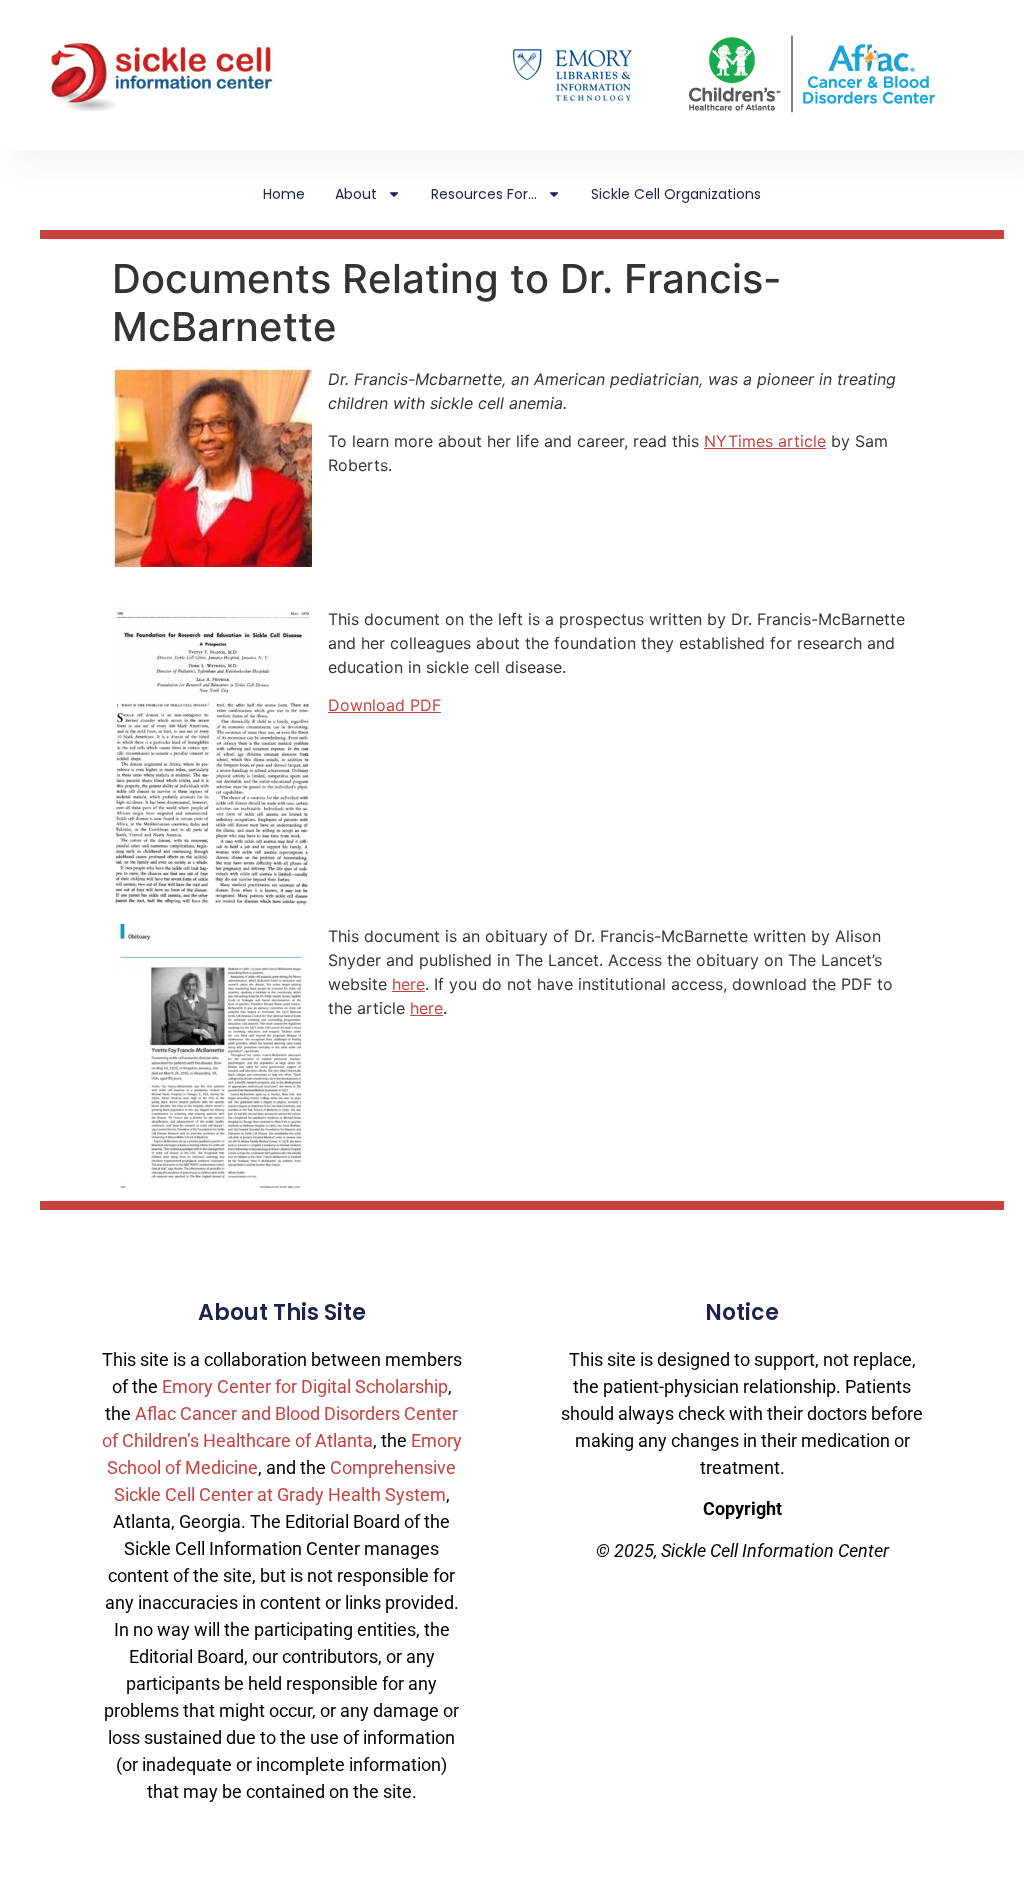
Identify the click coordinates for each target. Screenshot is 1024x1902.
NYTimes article (765, 441)
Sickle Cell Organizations (676, 194)
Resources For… (484, 194)
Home (284, 194)
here (408, 984)
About (356, 194)
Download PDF (384, 705)
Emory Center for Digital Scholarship (305, 1386)
